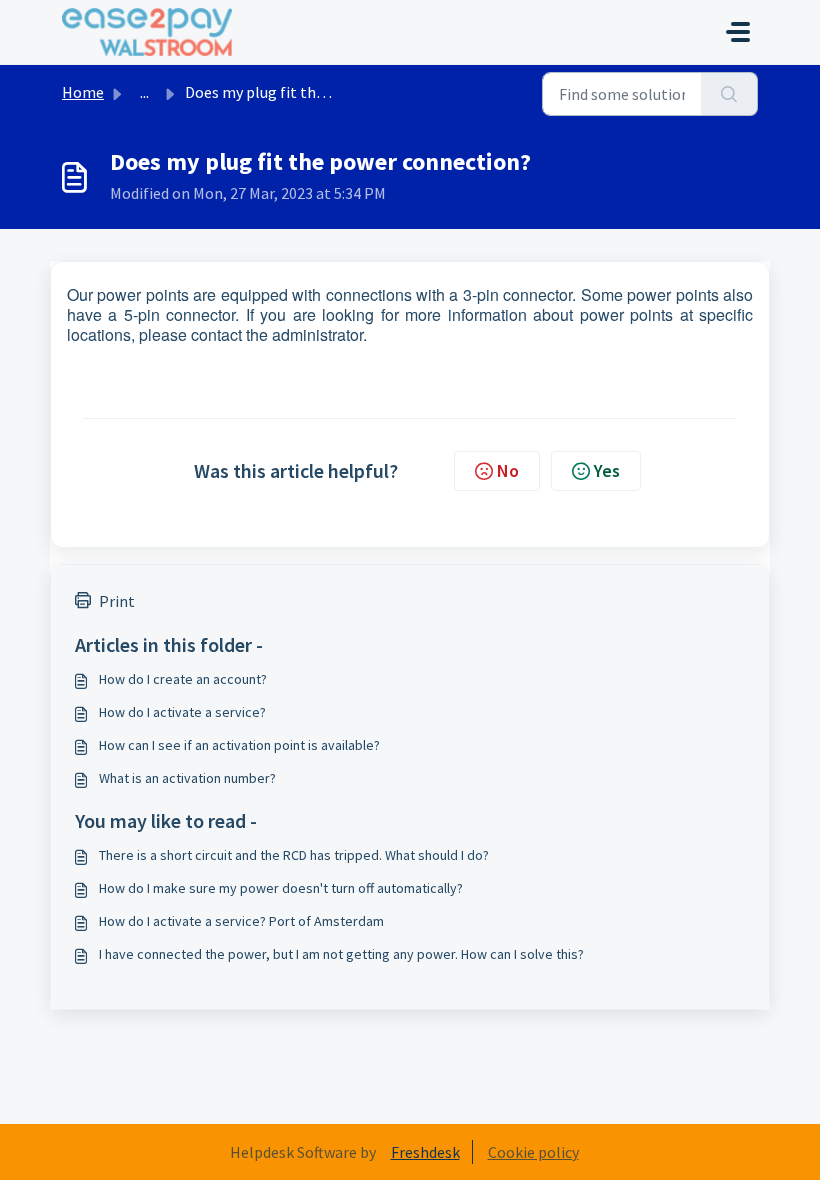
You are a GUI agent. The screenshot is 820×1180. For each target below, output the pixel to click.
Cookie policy (533, 1152)
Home (83, 92)
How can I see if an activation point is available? (239, 745)
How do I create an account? (183, 679)
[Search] (729, 94)
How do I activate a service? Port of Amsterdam (241, 921)
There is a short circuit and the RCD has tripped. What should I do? (294, 855)
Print (117, 601)
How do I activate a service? (182, 712)
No (508, 470)
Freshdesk (425, 1152)
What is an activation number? (187, 778)
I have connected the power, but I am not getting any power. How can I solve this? (341, 954)
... (144, 92)
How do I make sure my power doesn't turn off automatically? (281, 888)
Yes (607, 470)
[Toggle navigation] (738, 32)
